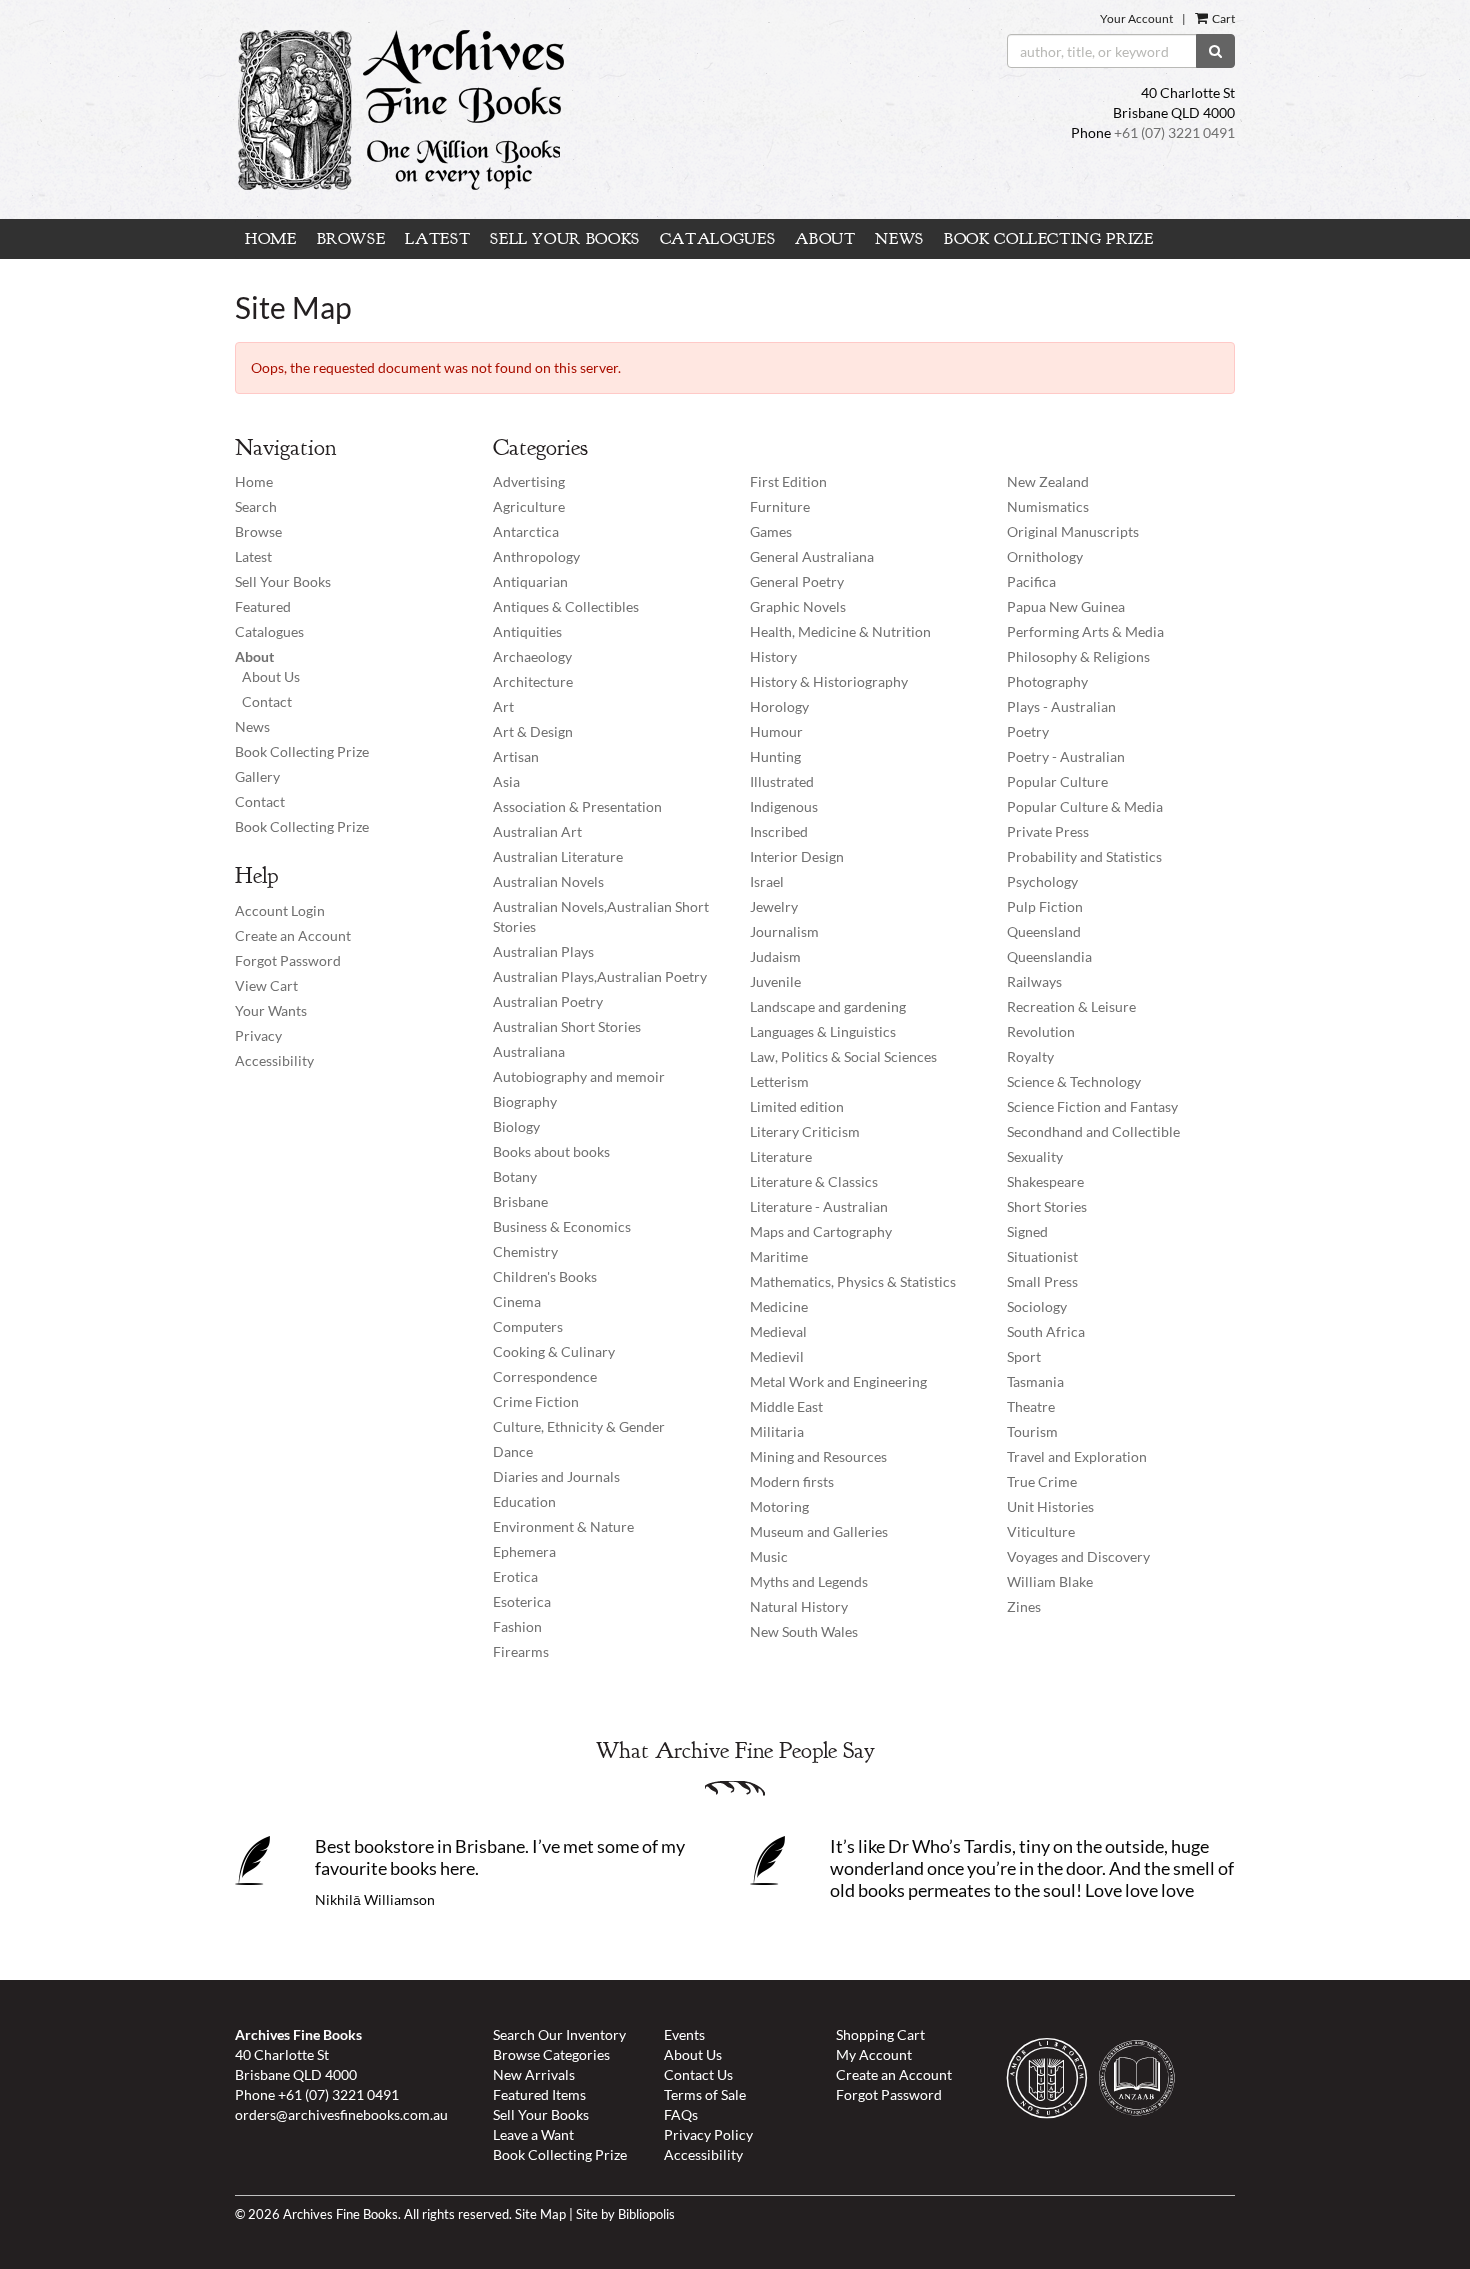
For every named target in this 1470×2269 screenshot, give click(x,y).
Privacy (258, 1035)
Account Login (280, 910)
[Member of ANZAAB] (1142, 2082)
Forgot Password (288, 960)
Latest (437, 239)
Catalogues (717, 239)
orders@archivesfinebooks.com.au (341, 2114)
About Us (271, 676)
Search (256, 506)
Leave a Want (533, 2134)
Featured (263, 606)
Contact (267, 701)
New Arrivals (534, 2074)
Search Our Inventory (559, 2034)
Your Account (1136, 18)
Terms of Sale (705, 2094)
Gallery (257, 776)
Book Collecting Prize (1048, 239)
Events (684, 2034)
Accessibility (274, 1060)
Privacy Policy (708, 2134)
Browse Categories (551, 2054)
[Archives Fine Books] (563, 109)
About (825, 239)
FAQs (681, 2114)
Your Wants (271, 1010)
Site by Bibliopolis (625, 2214)
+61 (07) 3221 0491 (1174, 132)
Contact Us (698, 2074)
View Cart (266, 985)
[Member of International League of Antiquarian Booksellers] (1052, 2082)
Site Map (540, 2214)
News (899, 239)
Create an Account (293, 935)
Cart (1222, 18)
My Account (874, 2054)
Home (271, 239)
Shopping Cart (880, 2034)
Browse (351, 239)
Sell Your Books (565, 239)
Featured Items (539, 2094)
